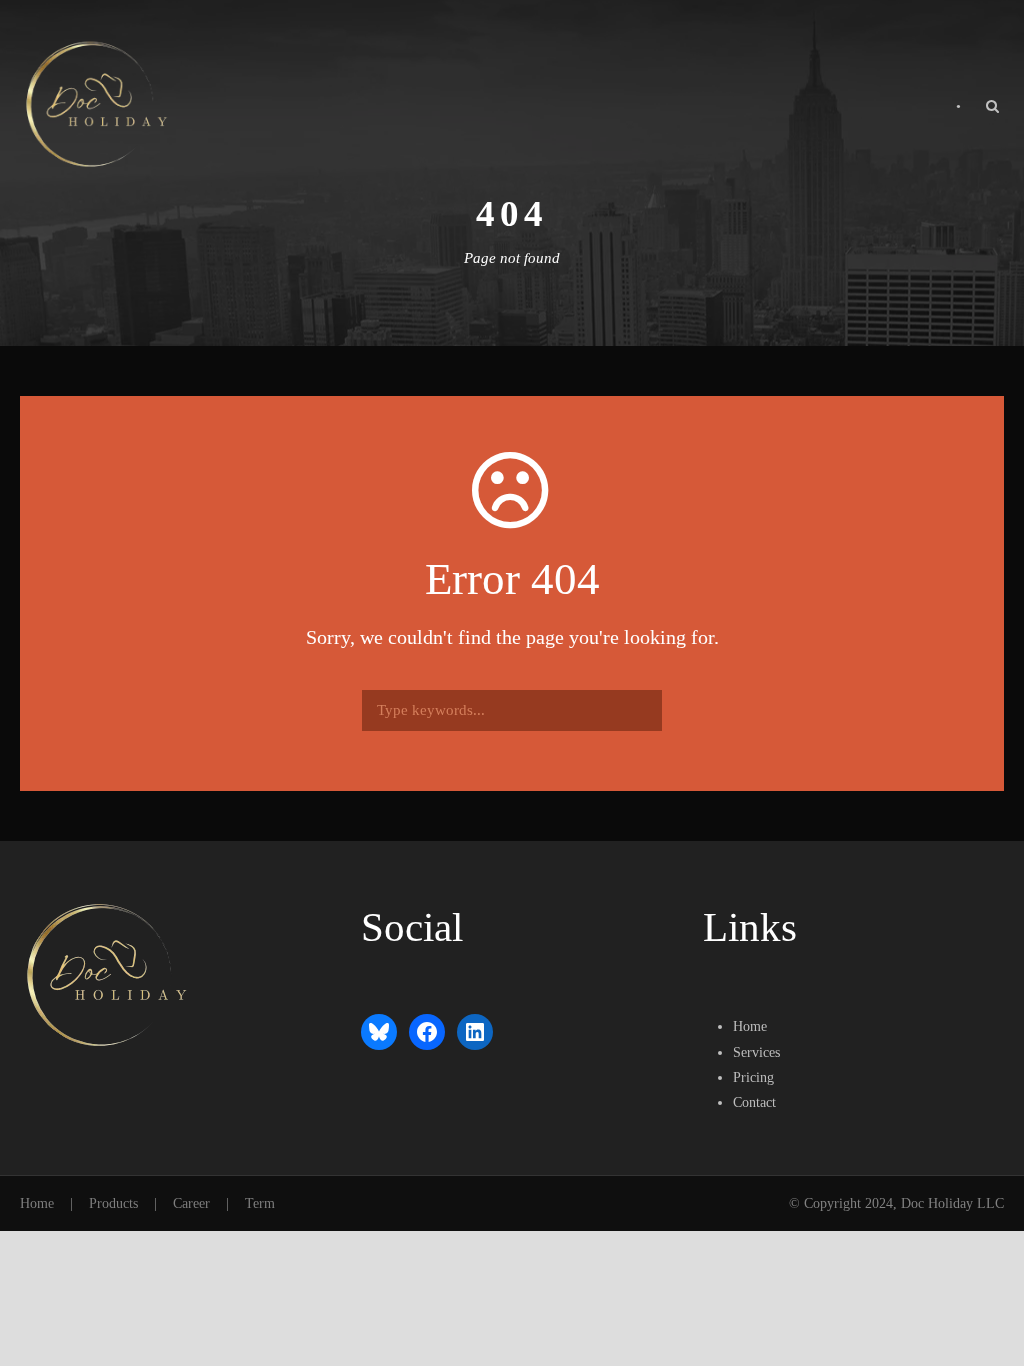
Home (37, 1203)
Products (113, 1203)
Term (260, 1203)
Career (191, 1203)
